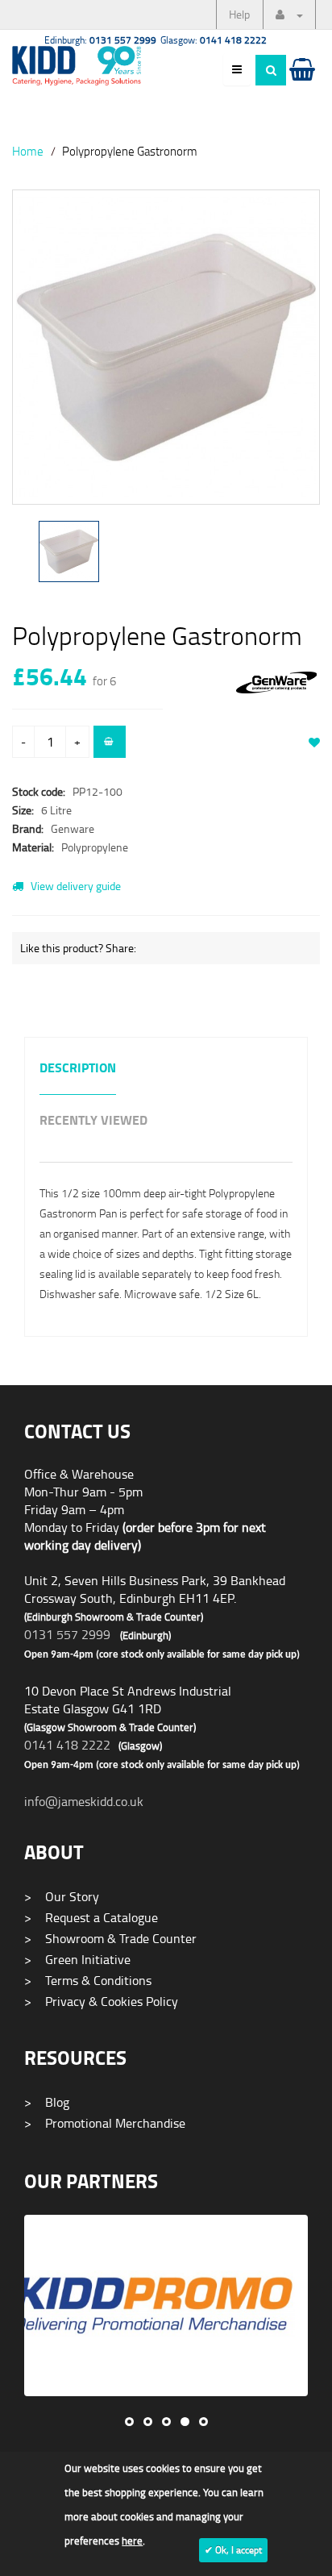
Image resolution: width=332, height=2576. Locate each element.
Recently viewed (93, 1121)
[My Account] (289, 15)
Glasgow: (214, 40)
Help (239, 14)
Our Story (62, 1896)
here (132, 2541)
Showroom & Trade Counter (110, 1938)
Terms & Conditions (88, 1980)
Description (78, 1069)
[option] (166, 355)
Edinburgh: (100, 40)
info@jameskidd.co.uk (84, 1801)
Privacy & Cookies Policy (101, 2001)
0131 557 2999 (67, 1634)
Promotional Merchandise (105, 2123)
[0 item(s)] (301, 85)
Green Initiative (77, 1959)
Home (28, 151)
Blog (47, 2102)
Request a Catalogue (91, 1917)
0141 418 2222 (67, 1745)
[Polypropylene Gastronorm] (166, 347)
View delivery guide (75, 886)
